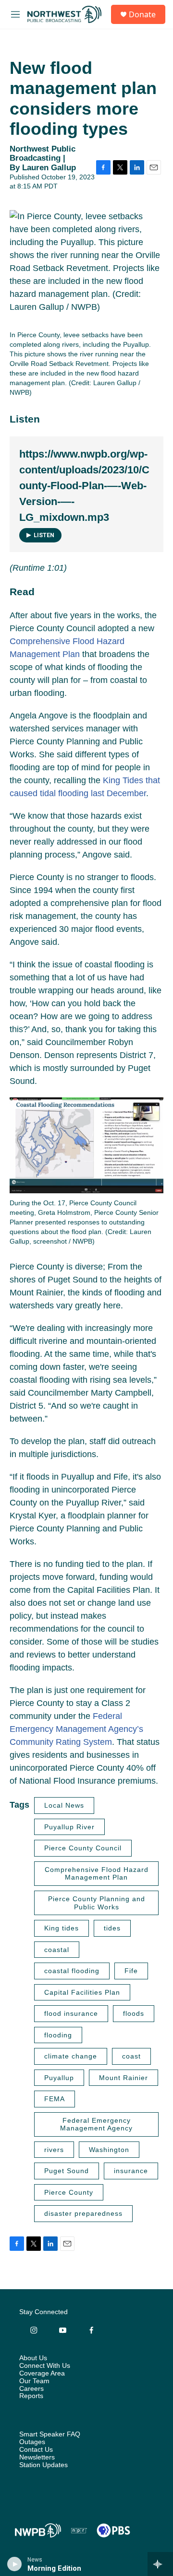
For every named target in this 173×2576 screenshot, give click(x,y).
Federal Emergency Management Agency (96, 2124)
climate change (71, 2056)
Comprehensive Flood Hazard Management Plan (97, 1874)
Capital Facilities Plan (82, 1992)
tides (112, 1928)
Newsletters (37, 2457)
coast (131, 2056)
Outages (32, 2442)
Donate (142, 14)
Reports (31, 2396)
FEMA (55, 2099)
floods (134, 2013)
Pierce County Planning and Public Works (97, 1903)
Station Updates (43, 2465)
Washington (109, 2150)
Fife (131, 1971)
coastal (57, 1950)
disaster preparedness (83, 2213)
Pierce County (69, 2192)
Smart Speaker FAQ (50, 2434)
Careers (31, 2389)
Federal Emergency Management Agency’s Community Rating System (76, 1729)
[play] (15, 2564)
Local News (64, 1805)
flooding (58, 2035)
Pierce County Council (83, 1848)
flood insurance (71, 2013)
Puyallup (59, 2078)
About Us (33, 2358)
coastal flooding (72, 1971)
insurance (131, 2171)
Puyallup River (69, 1827)
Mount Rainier (124, 2078)
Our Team (34, 2381)
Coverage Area (42, 2373)
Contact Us (36, 2450)
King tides (62, 1928)
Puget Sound (67, 2171)
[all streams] (160, 2564)
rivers (54, 2150)
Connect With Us (45, 2366)
